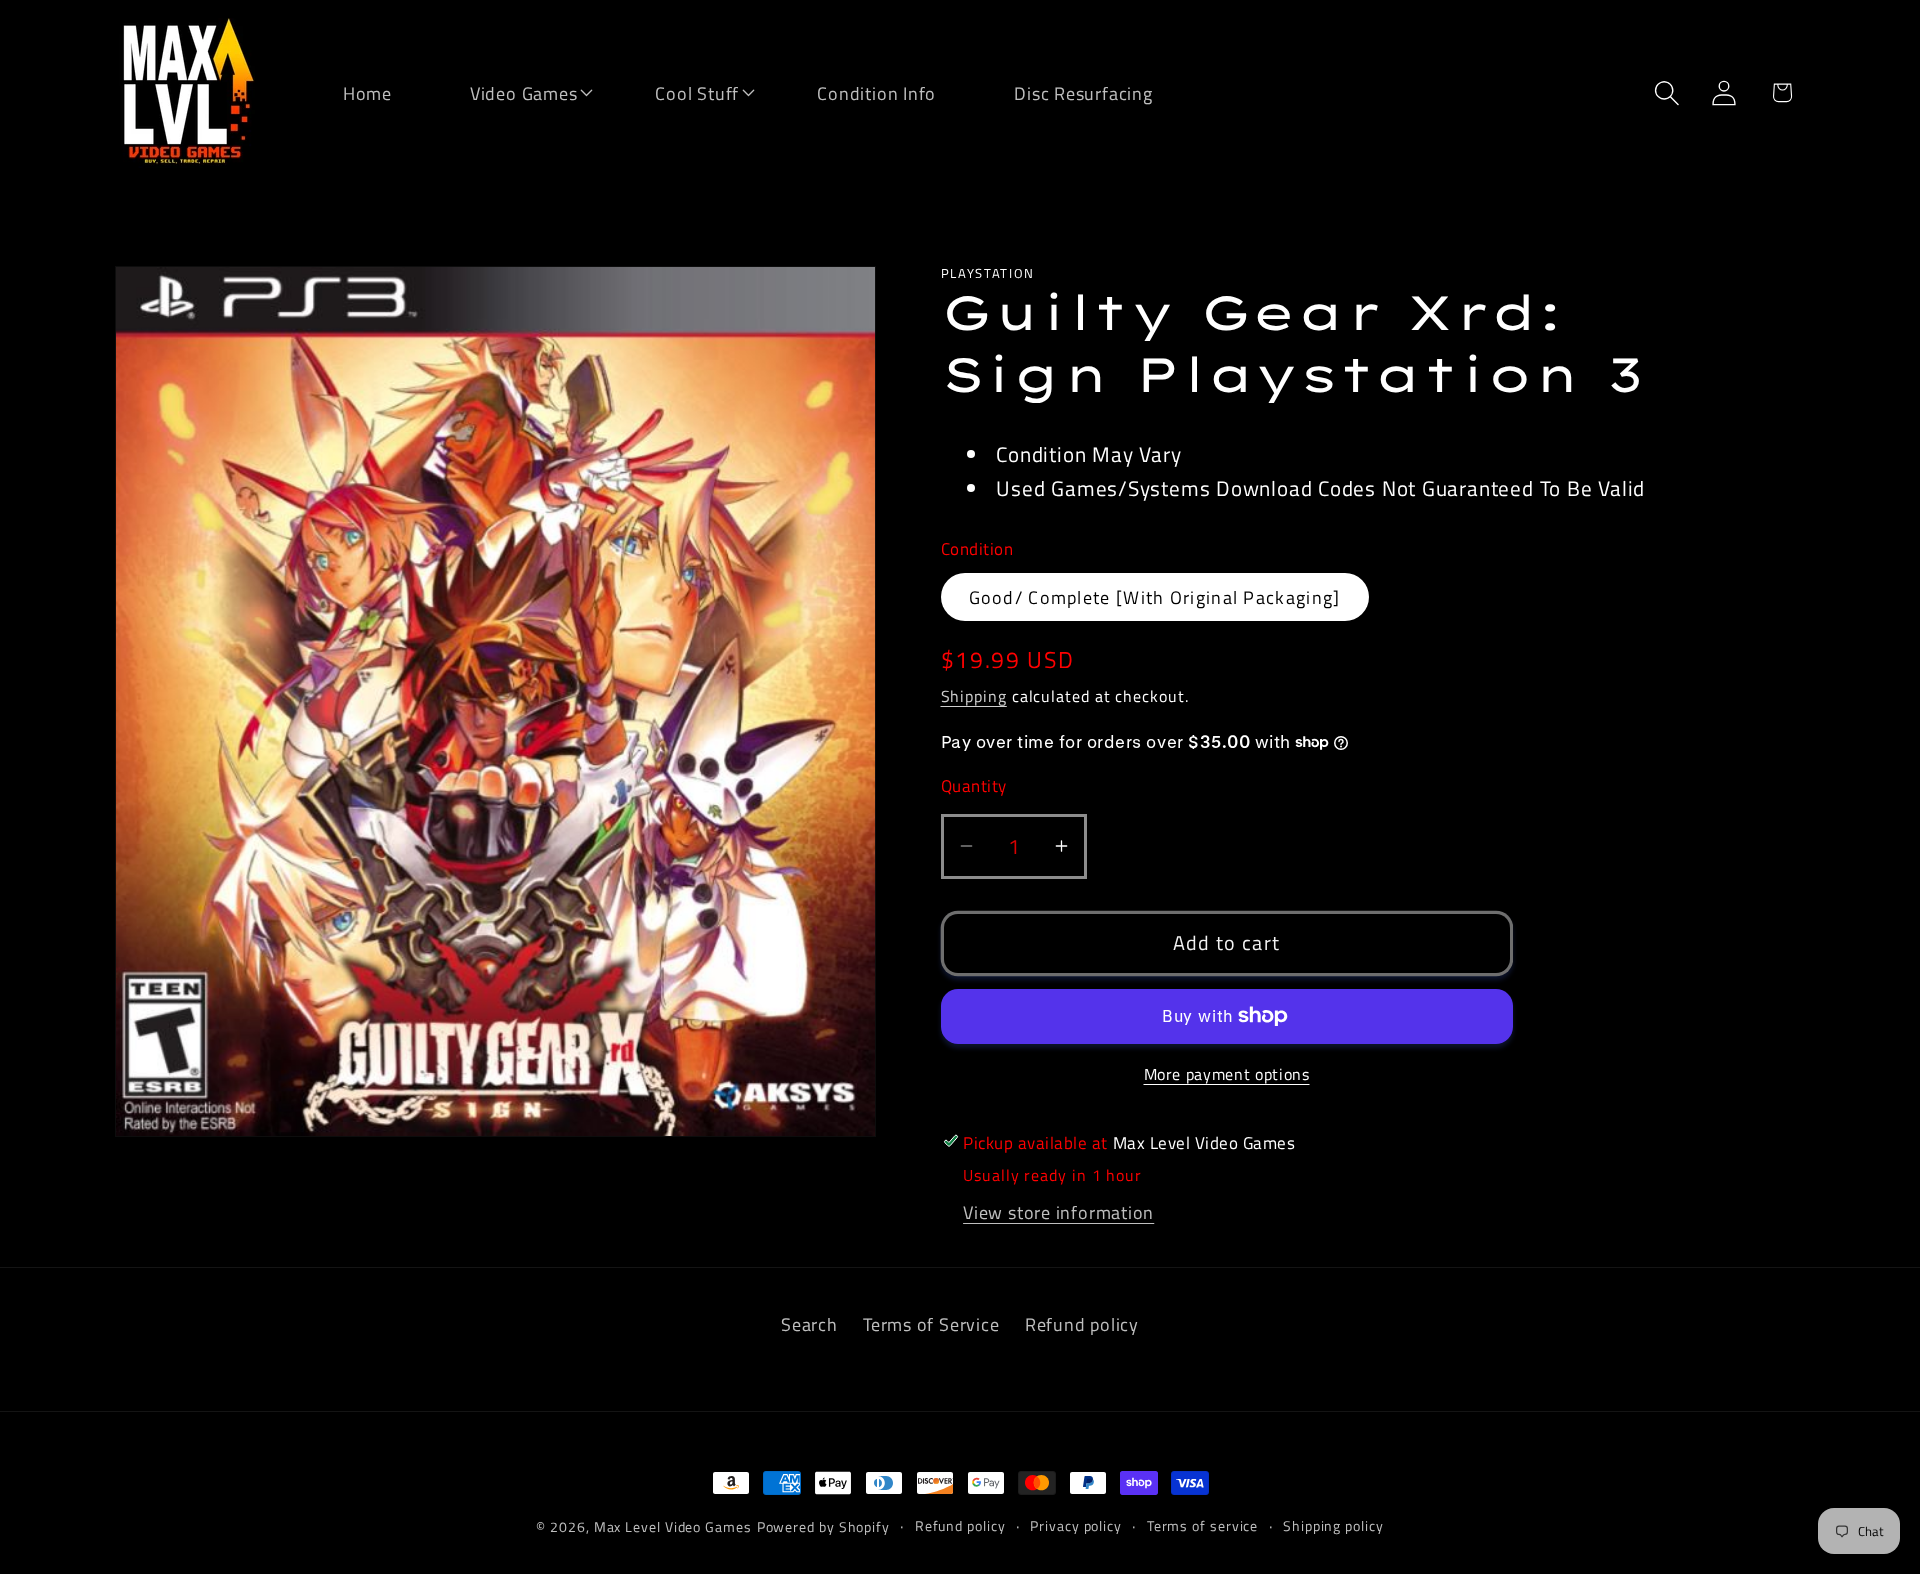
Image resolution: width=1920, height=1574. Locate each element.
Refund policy (1082, 1324)
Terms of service (1203, 1526)
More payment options (1227, 1075)
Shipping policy (1333, 1526)
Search (809, 1324)
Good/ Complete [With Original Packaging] (1155, 597)
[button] (511, 91)
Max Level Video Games (673, 1527)
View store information (1058, 1211)
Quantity (974, 786)
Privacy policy (1076, 1526)
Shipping (974, 695)
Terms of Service (931, 1324)
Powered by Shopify (823, 1527)
